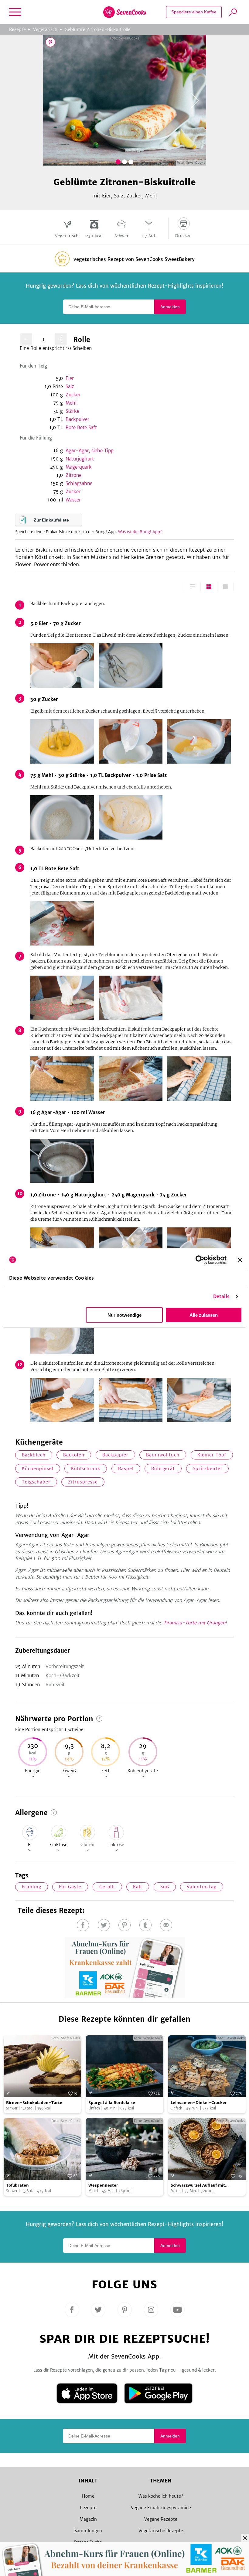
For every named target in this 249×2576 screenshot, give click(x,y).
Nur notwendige (124, 1315)
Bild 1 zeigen (118, 162)
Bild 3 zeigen (131, 162)
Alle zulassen (204, 1315)
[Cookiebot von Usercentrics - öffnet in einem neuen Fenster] (200, 1260)
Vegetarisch (45, 29)
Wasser (73, 500)
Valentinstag (202, 1887)
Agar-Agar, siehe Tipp (90, 451)
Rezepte (17, 29)
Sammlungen (88, 2531)
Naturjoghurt (80, 459)
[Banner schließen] (240, 1260)
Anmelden (170, 307)
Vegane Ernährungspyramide (161, 2508)
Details (222, 1297)
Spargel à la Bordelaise (112, 2103)
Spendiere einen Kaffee (194, 12)
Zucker (73, 395)
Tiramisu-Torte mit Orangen (194, 1623)
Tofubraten (17, 2185)
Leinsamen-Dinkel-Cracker (199, 2103)
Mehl (71, 403)
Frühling (32, 1887)
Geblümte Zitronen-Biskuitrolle (98, 29)
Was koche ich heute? (161, 2496)
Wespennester (103, 2185)
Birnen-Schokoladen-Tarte (34, 2103)
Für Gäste (70, 1887)
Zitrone (73, 475)
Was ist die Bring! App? (140, 532)
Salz (70, 387)
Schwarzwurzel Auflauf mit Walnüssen (198, 2186)
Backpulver (77, 419)
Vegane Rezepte (161, 2519)
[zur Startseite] (125, 12)
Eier (70, 378)
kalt (138, 1887)
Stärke (72, 411)
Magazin (88, 2519)
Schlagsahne (79, 483)
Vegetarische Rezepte (161, 2531)
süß (165, 1887)
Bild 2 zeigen (124, 162)
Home (88, 2496)
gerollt (107, 1887)
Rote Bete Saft (81, 428)
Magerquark (79, 467)
